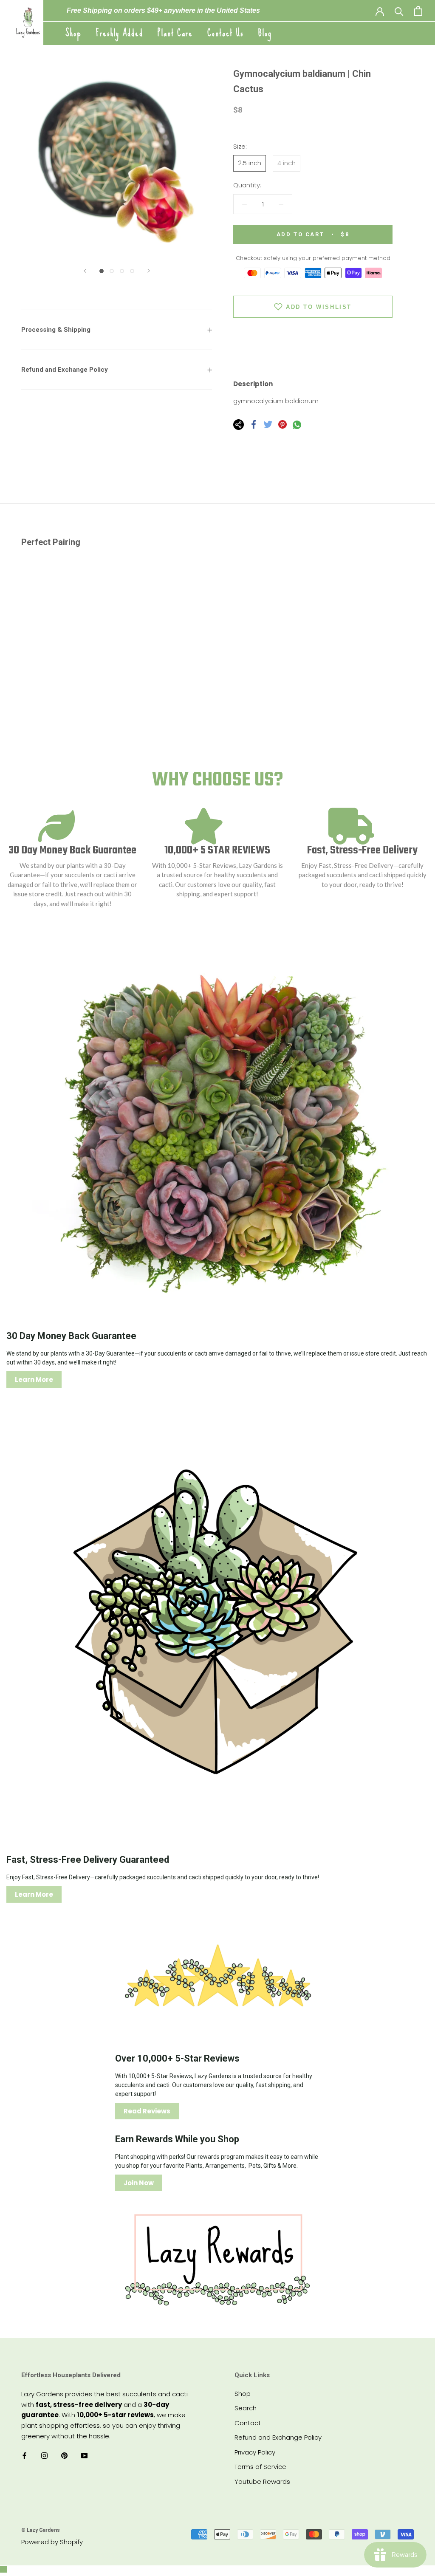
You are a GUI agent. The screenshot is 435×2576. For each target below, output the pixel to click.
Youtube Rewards (262, 2481)
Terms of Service (260, 2467)
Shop (73, 33)
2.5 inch (250, 163)
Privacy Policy (255, 2452)
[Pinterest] (282, 424)
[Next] (149, 271)
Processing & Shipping (56, 330)
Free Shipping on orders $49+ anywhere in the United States (163, 10)
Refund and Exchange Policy (65, 370)
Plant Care (175, 33)
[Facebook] (254, 424)
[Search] (399, 11)
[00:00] (117, 162)
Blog (265, 33)
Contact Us (226, 33)
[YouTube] (84, 2456)
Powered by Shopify (52, 2542)
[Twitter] (268, 424)
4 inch (287, 163)
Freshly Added (120, 33)
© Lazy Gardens (41, 2530)
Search (246, 2408)
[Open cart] (418, 11)
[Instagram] (44, 2456)
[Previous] (85, 271)
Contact (248, 2423)
